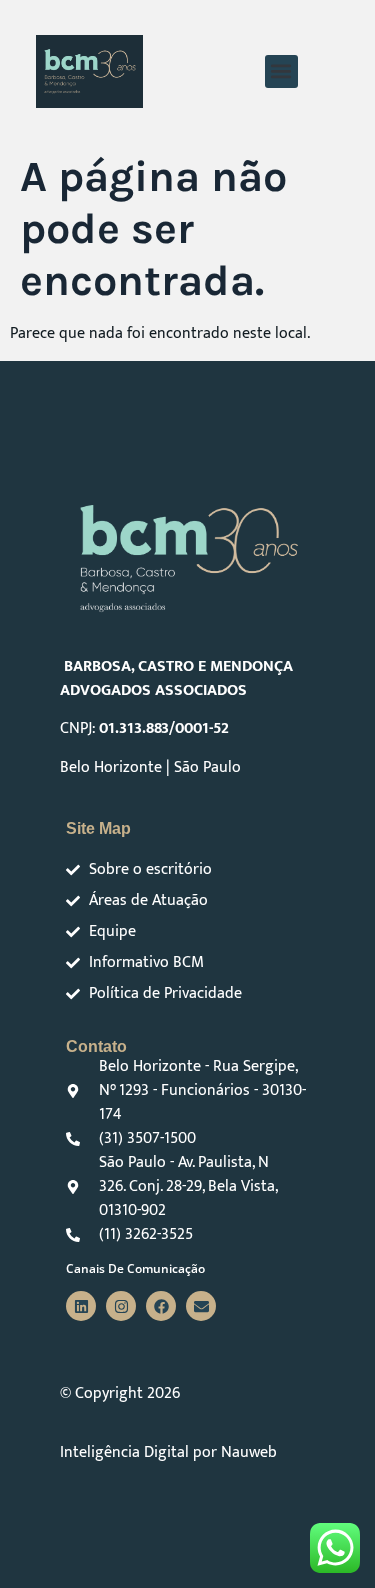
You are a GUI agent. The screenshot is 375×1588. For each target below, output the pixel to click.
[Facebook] (161, 1306)
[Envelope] (201, 1306)
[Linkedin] (81, 1306)
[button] (281, 71)
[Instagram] (121, 1306)
